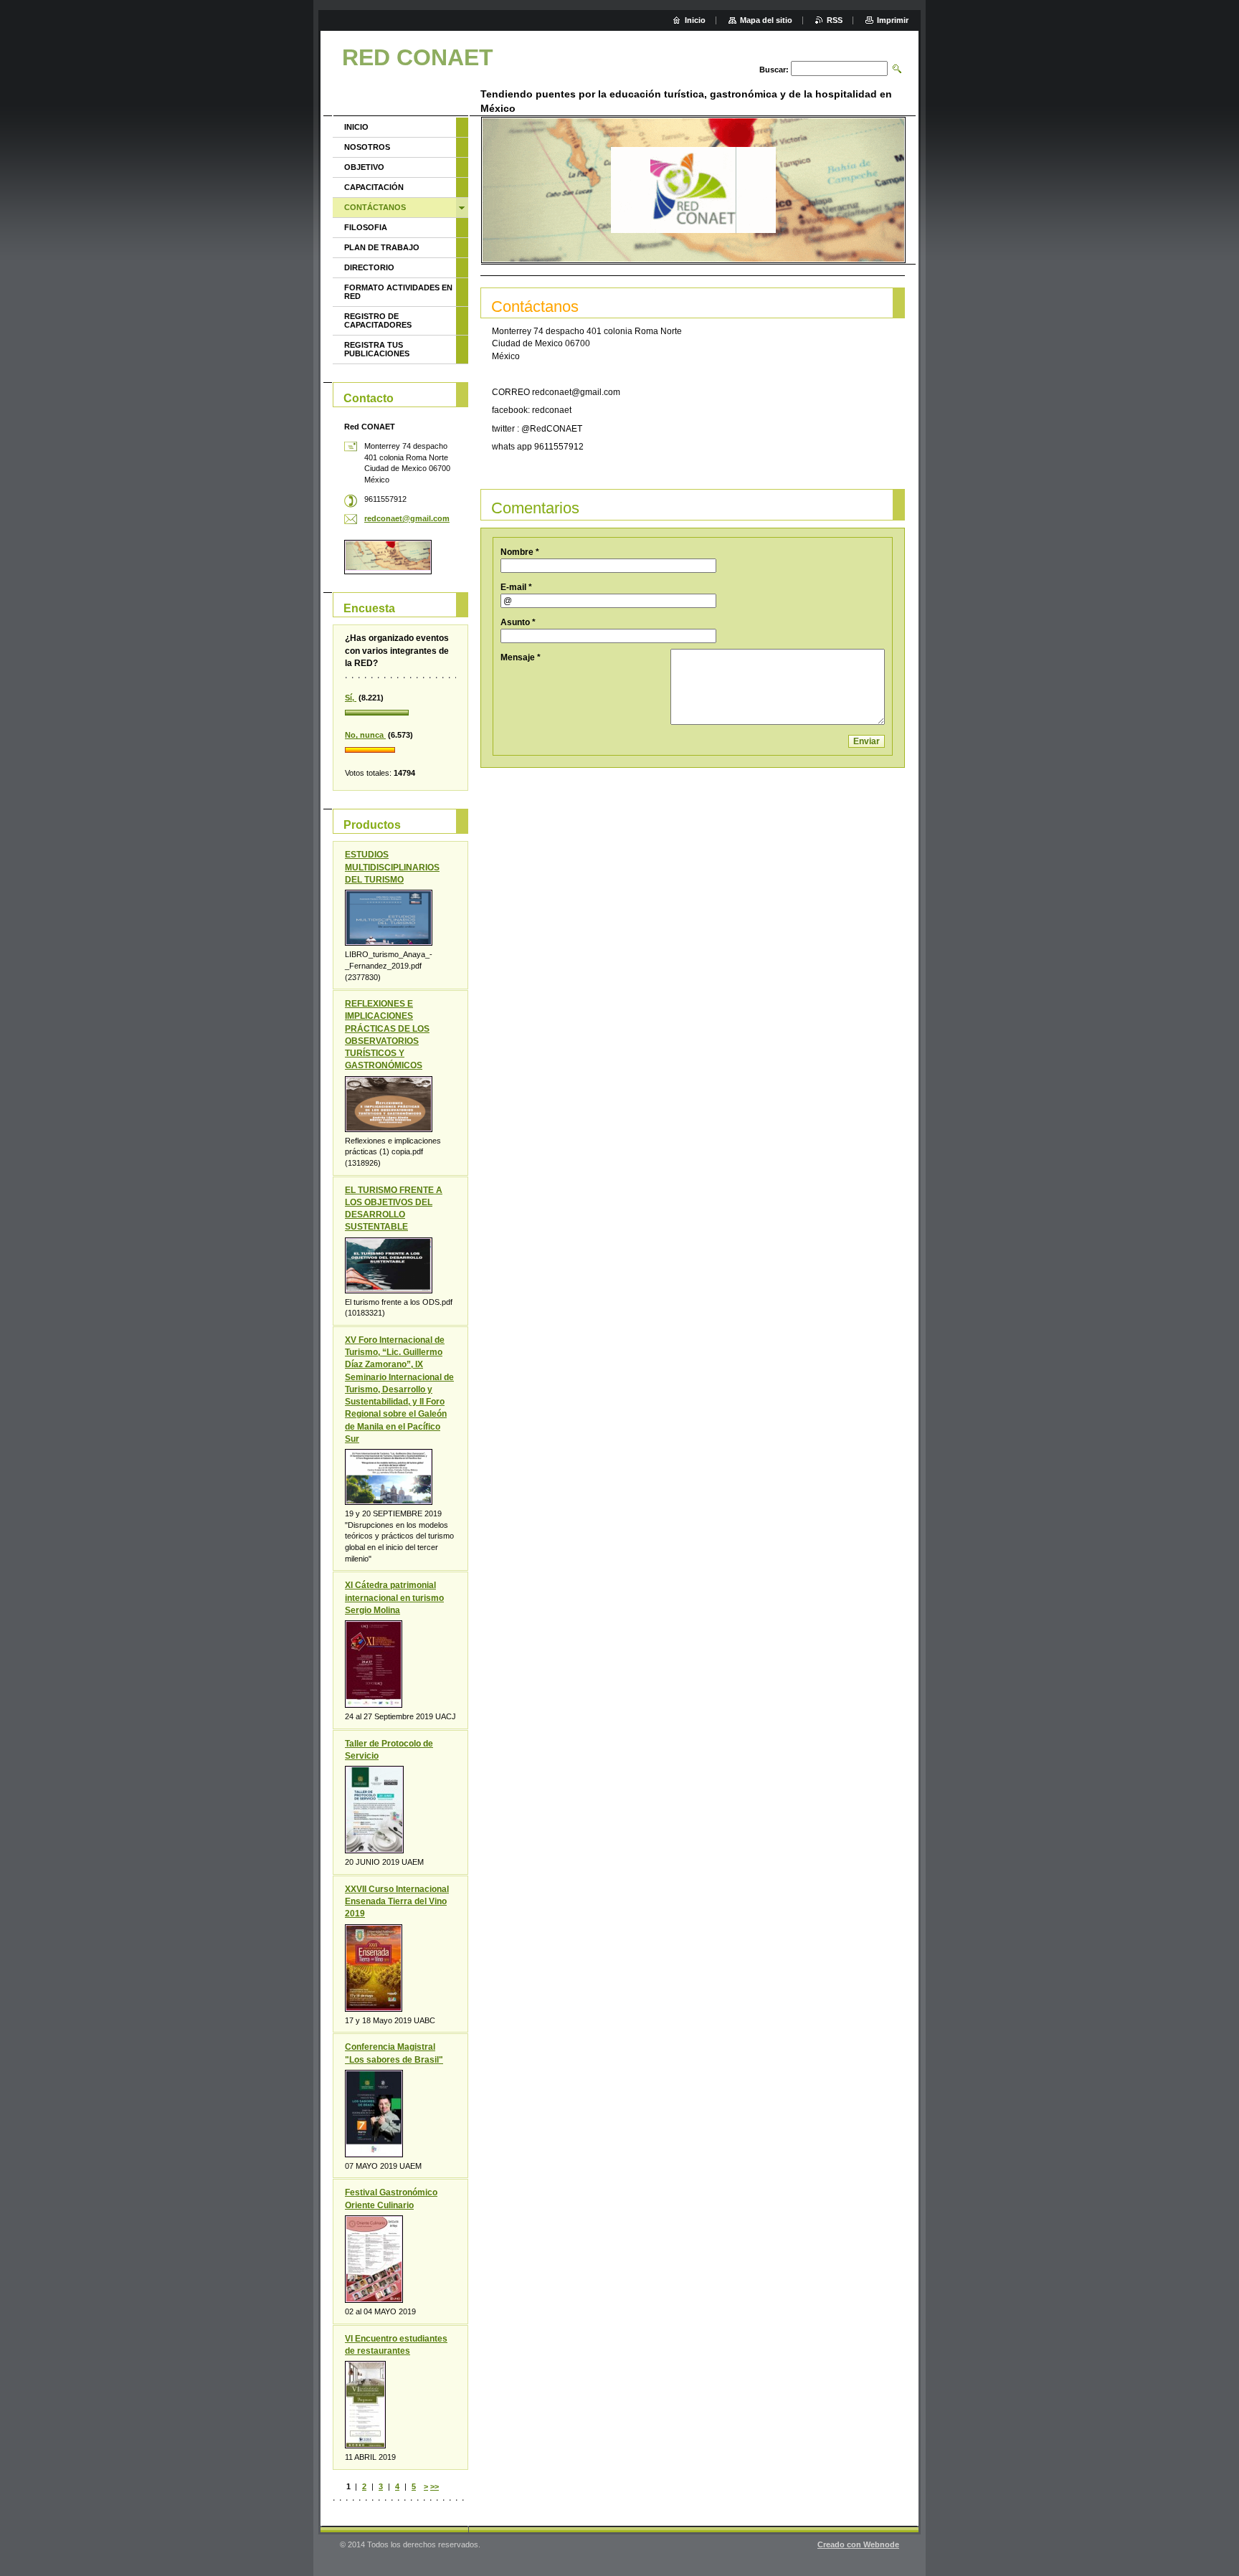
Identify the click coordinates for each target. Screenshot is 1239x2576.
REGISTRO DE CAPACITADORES (378, 320)
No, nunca (365, 735)
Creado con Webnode (858, 2544)
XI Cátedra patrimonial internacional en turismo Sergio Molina (394, 1597)
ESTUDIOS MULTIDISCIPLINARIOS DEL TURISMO (392, 867)
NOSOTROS (367, 147)
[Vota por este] (400, 713)
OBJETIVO (364, 167)
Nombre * (520, 552)
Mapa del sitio (766, 20)
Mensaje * (521, 657)
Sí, (351, 698)
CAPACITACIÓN (374, 187)
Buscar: (774, 70)
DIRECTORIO (369, 267)
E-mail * (516, 587)
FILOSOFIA (366, 227)
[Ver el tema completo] (389, 918)
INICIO (356, 127)
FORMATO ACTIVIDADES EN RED (398, 292)
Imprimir (893, 20)
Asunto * (518, 622)
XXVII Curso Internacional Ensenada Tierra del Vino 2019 (397, 1901)
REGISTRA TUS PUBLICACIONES (377, 349)
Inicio (695, 20)
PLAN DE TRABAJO (382, 247)
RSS (835, 20)
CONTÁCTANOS (375, 207)
